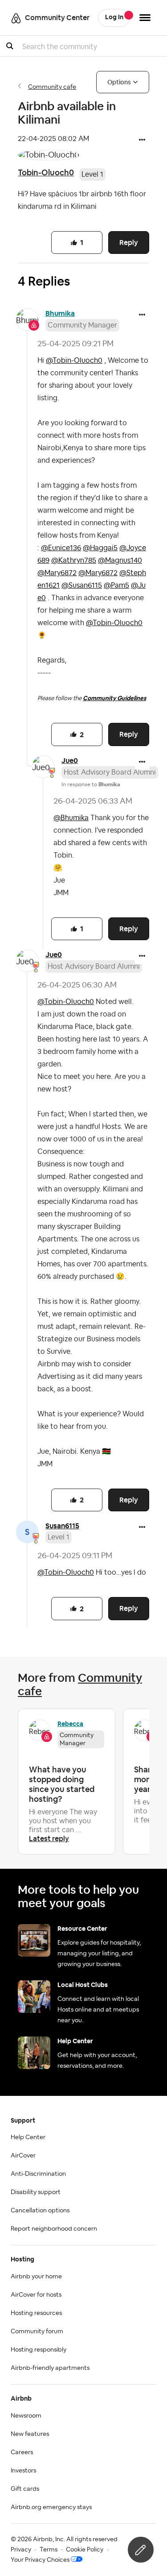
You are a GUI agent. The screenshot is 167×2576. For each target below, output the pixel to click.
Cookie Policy (85, 2550)
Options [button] (119, 82)
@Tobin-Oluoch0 (74, 361)
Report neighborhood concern (54, 2229)
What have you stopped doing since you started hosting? (62, 1784)
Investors (23, 2471)
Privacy (21, 2550)
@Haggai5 (100, 548)
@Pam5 (116, 585)
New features (30, 2434)
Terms (49, 2550)
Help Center (28, 2137)
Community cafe (52, 87)
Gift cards (25, 2489)
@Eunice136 (61, 548)
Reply (129, 243)
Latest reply (49, 1839)
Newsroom (26, 2416)
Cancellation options (40, 2211)
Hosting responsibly (39, 2350)
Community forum (37, 2331)
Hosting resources (36, 2313)
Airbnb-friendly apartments (50, 2368)
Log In (114, 17)
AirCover (23, 2156)
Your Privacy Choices (40, 2560)
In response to (91, 784)
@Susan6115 (82, 585)
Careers (22, 2452)
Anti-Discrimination (38, 2174)
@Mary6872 (57, 573)
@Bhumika (71, 818)
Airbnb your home (36, 2277)
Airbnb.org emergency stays (51, 2507)
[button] (142, 141)
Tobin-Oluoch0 (46, 172)
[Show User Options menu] (145, 18)
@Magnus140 (120, 560)
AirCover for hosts (36, 2295)
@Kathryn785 (74, 560)
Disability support (36, 2192)
